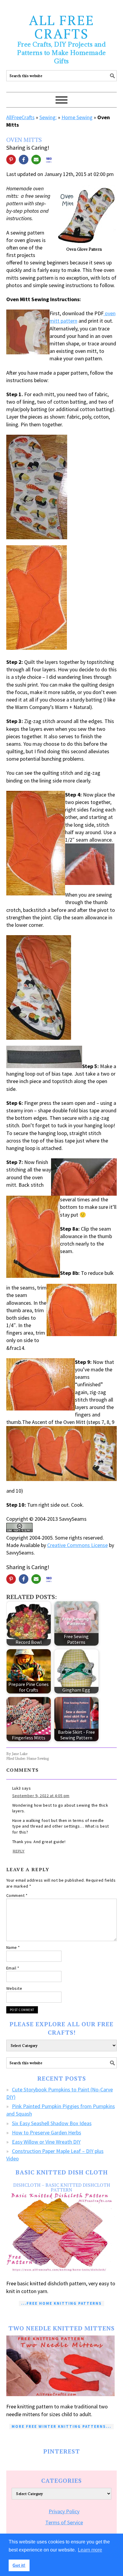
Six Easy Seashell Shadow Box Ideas (52, 2123)
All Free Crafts (62, 27)
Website (14, 1988)
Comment (17, 1895)
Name (13, 1947)
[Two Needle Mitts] (62, 2366)
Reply (19, 1851)
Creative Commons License (77, 1545)
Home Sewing (77, 117)
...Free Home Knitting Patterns (61, 2303)
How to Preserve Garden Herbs (47, 2132)
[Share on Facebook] (24, 160)
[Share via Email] (36, 160)
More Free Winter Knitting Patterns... (61, 2426)
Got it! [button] (19, 2565)
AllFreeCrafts (20, 117)
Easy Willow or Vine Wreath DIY (46, 2142)
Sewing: (48, 117)
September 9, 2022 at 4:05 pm (41, 1796)
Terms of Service (64, 2522)
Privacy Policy (64, 2511)
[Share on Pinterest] (11, 160)
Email (13, 1968)
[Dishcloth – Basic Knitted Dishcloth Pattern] (62, 2233)
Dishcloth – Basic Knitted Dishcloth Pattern (62, 2187)
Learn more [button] (90, 2550)
